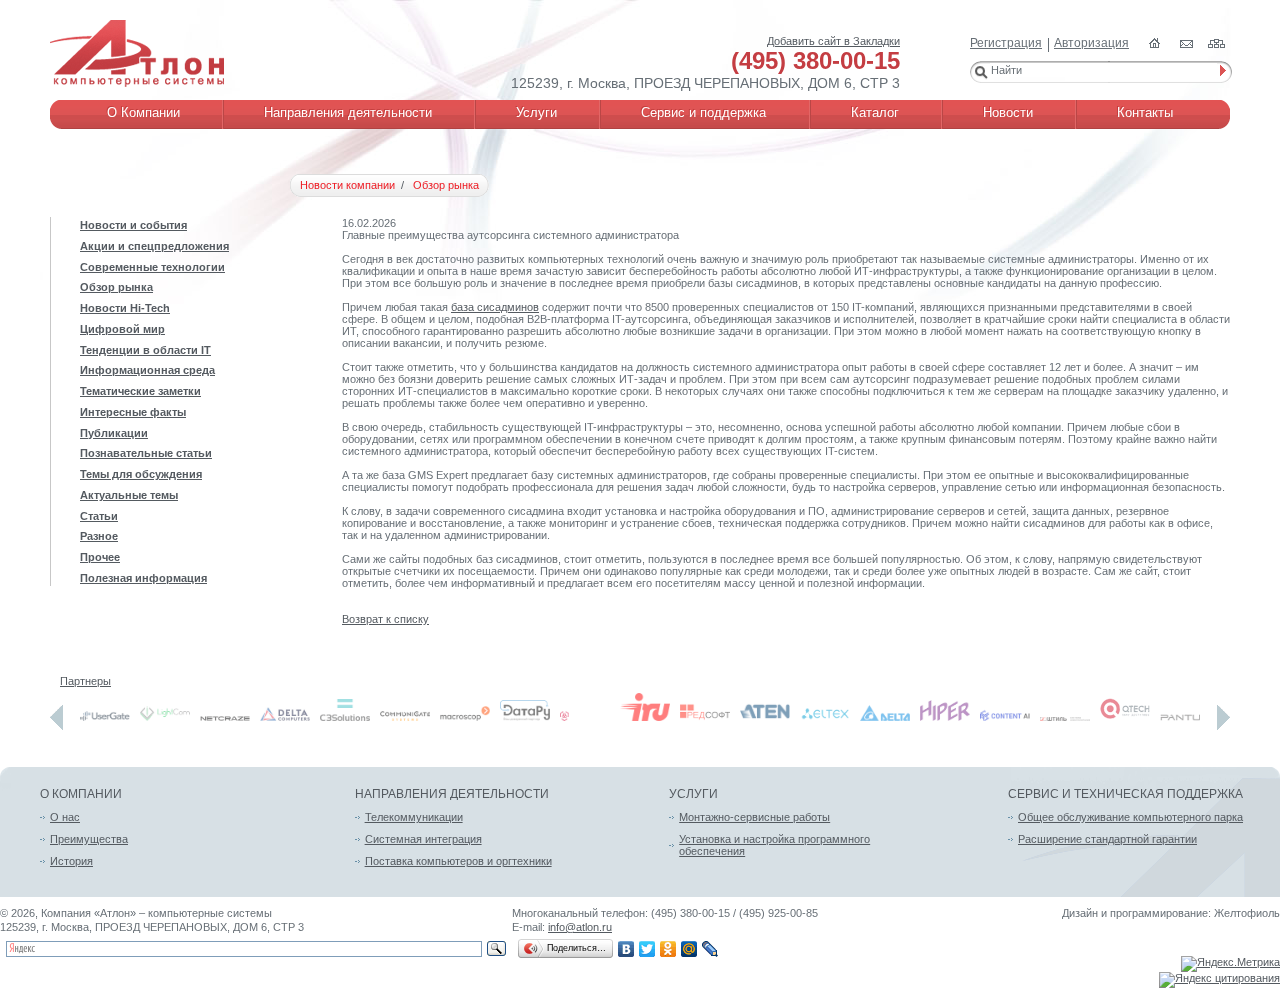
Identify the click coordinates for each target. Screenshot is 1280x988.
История (71, 861)
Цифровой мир (122, 329)
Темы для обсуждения (141, 474)
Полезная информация (143, 578)
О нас (65, 817)
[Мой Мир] (689, 949)
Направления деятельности (452, 794)
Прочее (100, 557)
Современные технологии (152, 267)
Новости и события (133, 225)
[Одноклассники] (668, 949)
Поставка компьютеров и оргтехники (458, 861)
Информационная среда (147, 370)
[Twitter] (647, 949)
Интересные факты (133, 412)
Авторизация (1091, 43)
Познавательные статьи (146, 453)
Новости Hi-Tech (125, 308)
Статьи (99, 516)
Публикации (114, 433)
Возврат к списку (385, 619)
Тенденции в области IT (145, 350)
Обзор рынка (116, 287)
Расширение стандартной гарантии (1107, 839)
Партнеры (85, 681)
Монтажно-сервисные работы (754, 817)
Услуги (693, 794)
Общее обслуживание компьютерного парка (1130, 817)
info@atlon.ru (580, 927)
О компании (81, 794)
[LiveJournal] (710, 949)
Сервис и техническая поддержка (1125, 794)
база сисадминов (495, 307)
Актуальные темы (129, 495)
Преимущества (89, 839)
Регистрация (1006, 43)
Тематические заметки (140, 391)
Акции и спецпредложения (154, 246)
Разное (99, 536)
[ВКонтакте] (626, 949)
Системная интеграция (423, 839)
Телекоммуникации (414, 817)
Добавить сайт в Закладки (833, 41)
